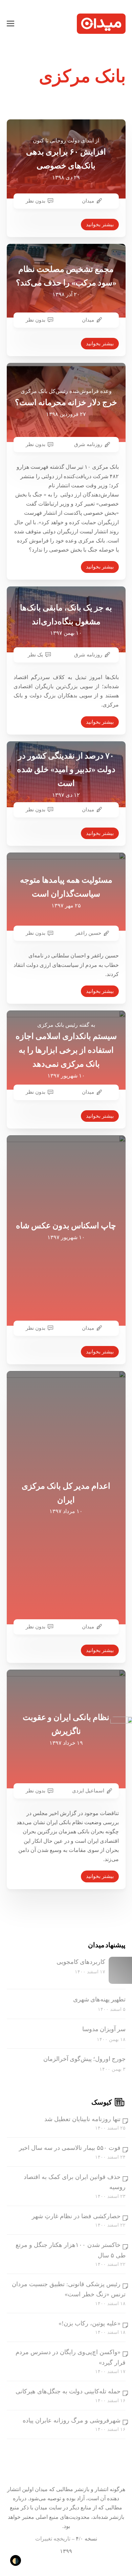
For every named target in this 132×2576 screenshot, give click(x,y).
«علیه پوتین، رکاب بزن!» (90, 2323)
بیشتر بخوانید (100, 225)
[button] (10, 24)
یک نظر (35, 655)
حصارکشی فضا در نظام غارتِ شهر (76, 2216)
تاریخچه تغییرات (53, 2539)
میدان (88, 201)
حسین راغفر (88, 933)
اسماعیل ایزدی (88, 1791)
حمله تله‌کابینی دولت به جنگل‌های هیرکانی (68, 2391)
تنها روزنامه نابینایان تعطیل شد (82, 2119)
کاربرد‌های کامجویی (81, 1962)
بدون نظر (36, 201)
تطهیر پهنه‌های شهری (99, 1999)
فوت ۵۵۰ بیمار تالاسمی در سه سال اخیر (70, 2148)
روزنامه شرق (88, 444)
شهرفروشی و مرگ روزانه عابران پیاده (72, 2420)
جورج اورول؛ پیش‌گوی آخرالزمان (84, 2059)
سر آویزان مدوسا (104, 2029)
